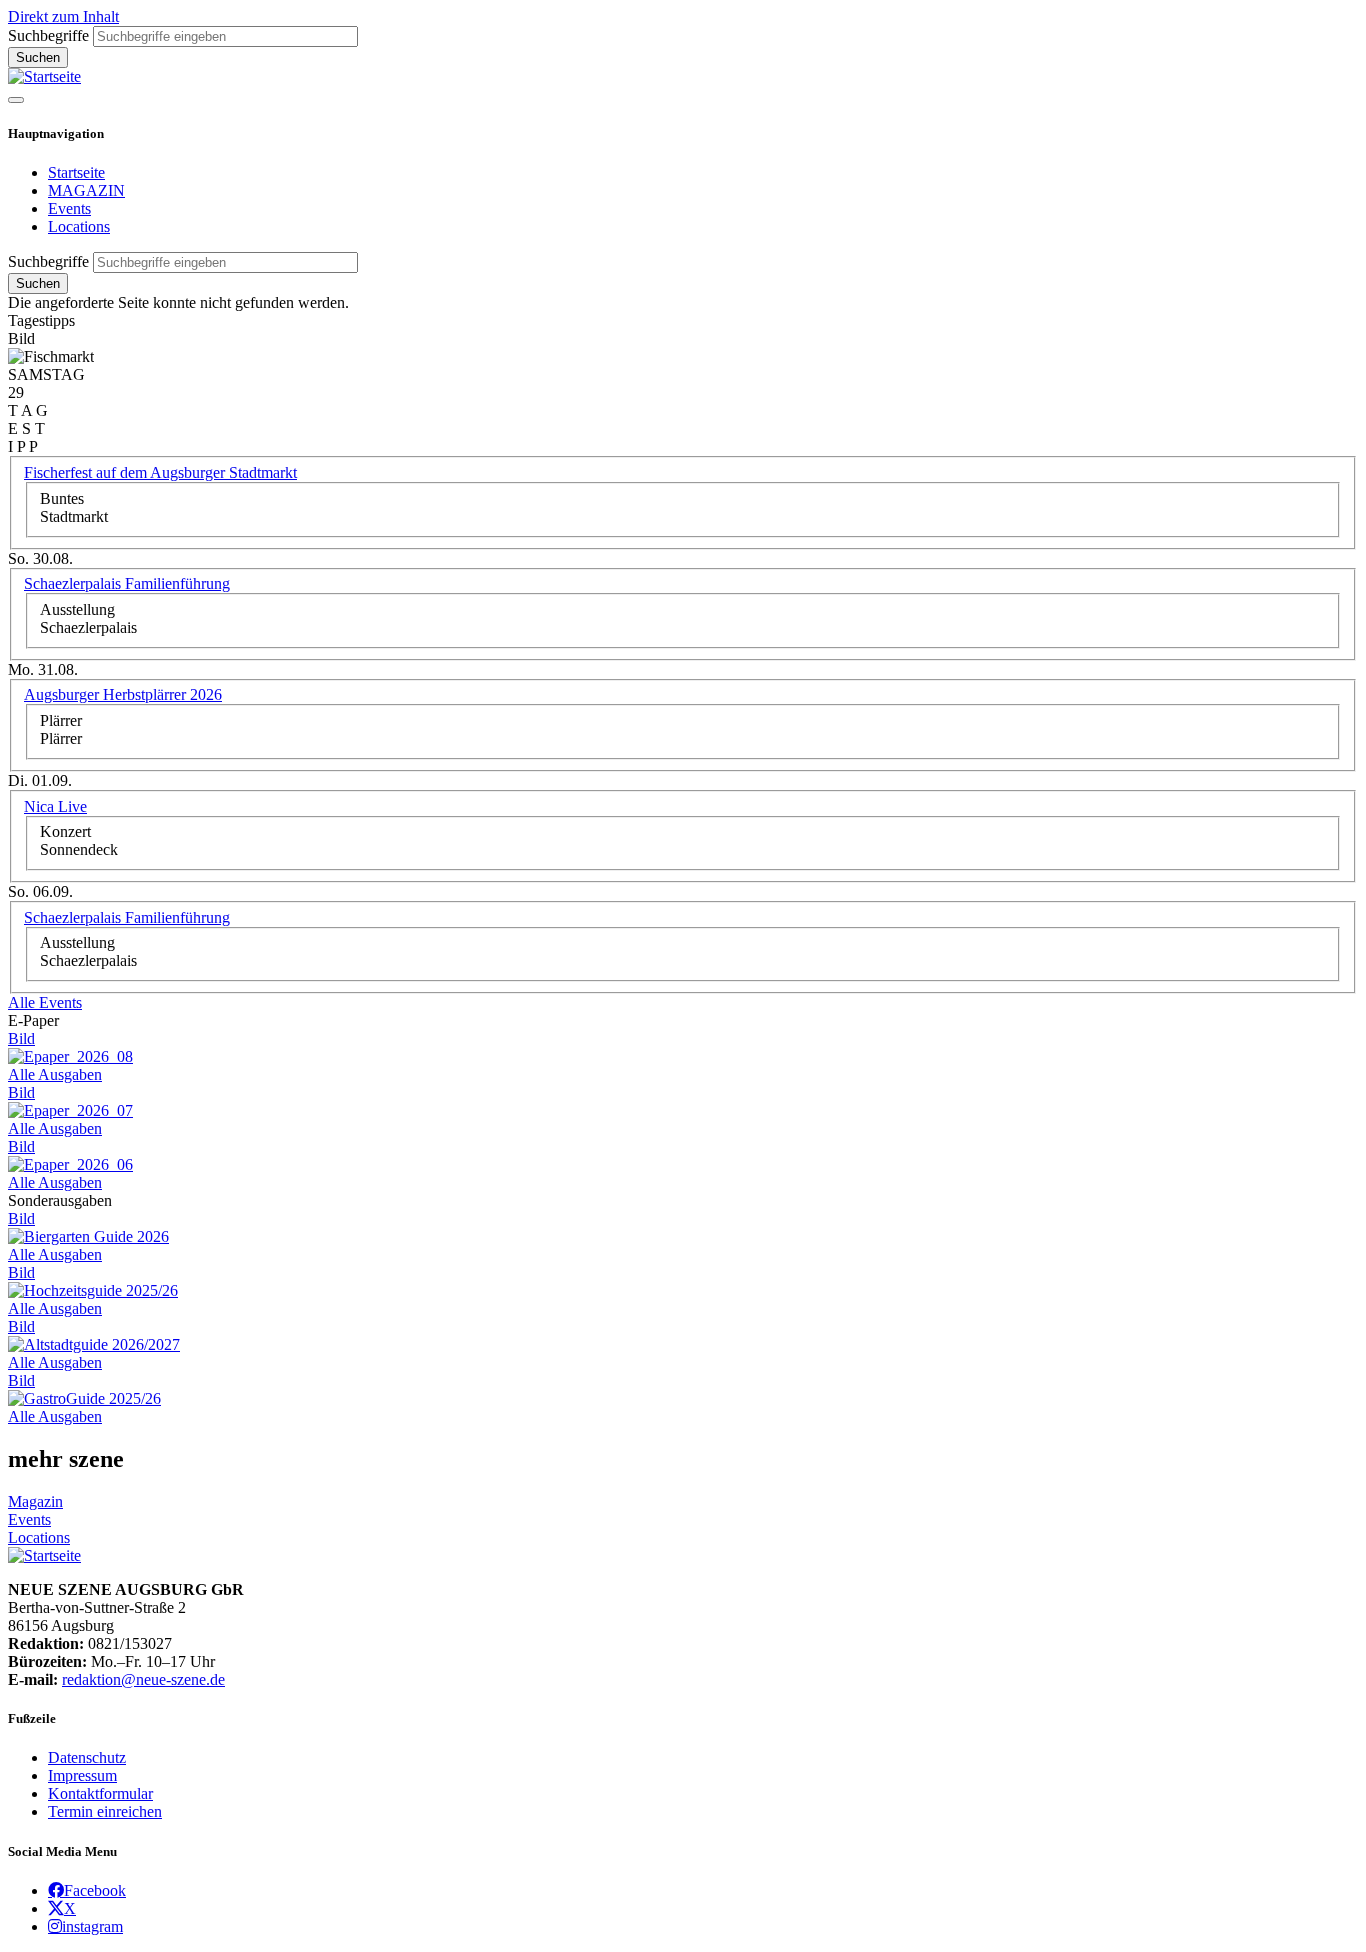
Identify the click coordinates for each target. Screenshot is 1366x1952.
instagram (92, 1926)
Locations (79, 226)
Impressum (82, 1775)
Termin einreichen (105, 1811)
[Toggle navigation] (16, 100)
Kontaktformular (100, 1793)
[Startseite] (44, 76)
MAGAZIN (86, 190)
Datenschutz (87, 1757)
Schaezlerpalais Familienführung (127, 583)
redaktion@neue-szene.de (143, 1679)
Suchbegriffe (48, 35)
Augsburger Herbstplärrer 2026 (123, 694)
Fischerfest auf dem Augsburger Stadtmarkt (160, 472)
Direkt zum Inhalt (63, 16)
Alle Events (45, 1002)
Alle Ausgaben (55, 1074)
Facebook (95, 1890)
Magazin (35, 1501)
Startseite (76, 172)
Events (69, 208)
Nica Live (55, 806)
